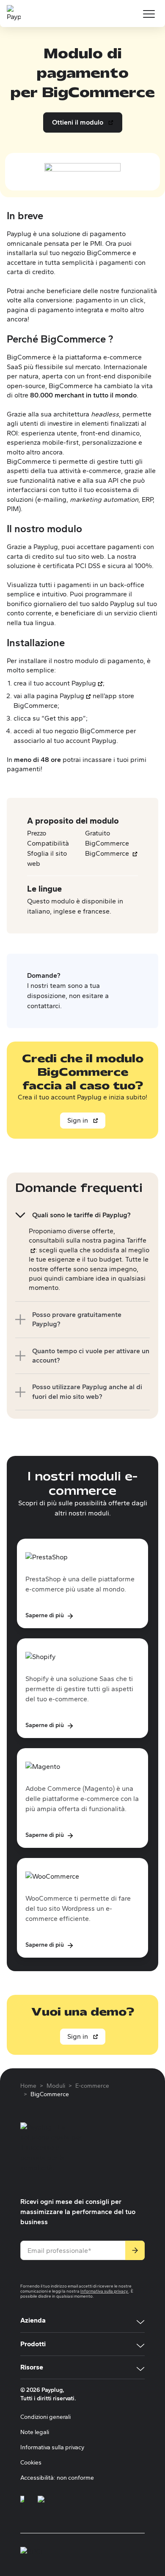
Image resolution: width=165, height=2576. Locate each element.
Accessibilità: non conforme (57, 2478)
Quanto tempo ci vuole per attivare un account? (91, 1356)
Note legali (35, 2432)
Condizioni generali (45, 2417)
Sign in (78, 1120)
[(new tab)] (22, 2504)
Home (28, 2086)
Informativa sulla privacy (104, 2291)
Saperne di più (50, 1615)
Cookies (31, 2463)
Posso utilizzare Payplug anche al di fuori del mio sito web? (87, 1391)
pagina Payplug (60, 696)
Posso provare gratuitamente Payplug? (77, 1319)
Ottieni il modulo (82, 125)
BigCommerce (111, 853)
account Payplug (71, 683)
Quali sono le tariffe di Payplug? (81, 1215)
